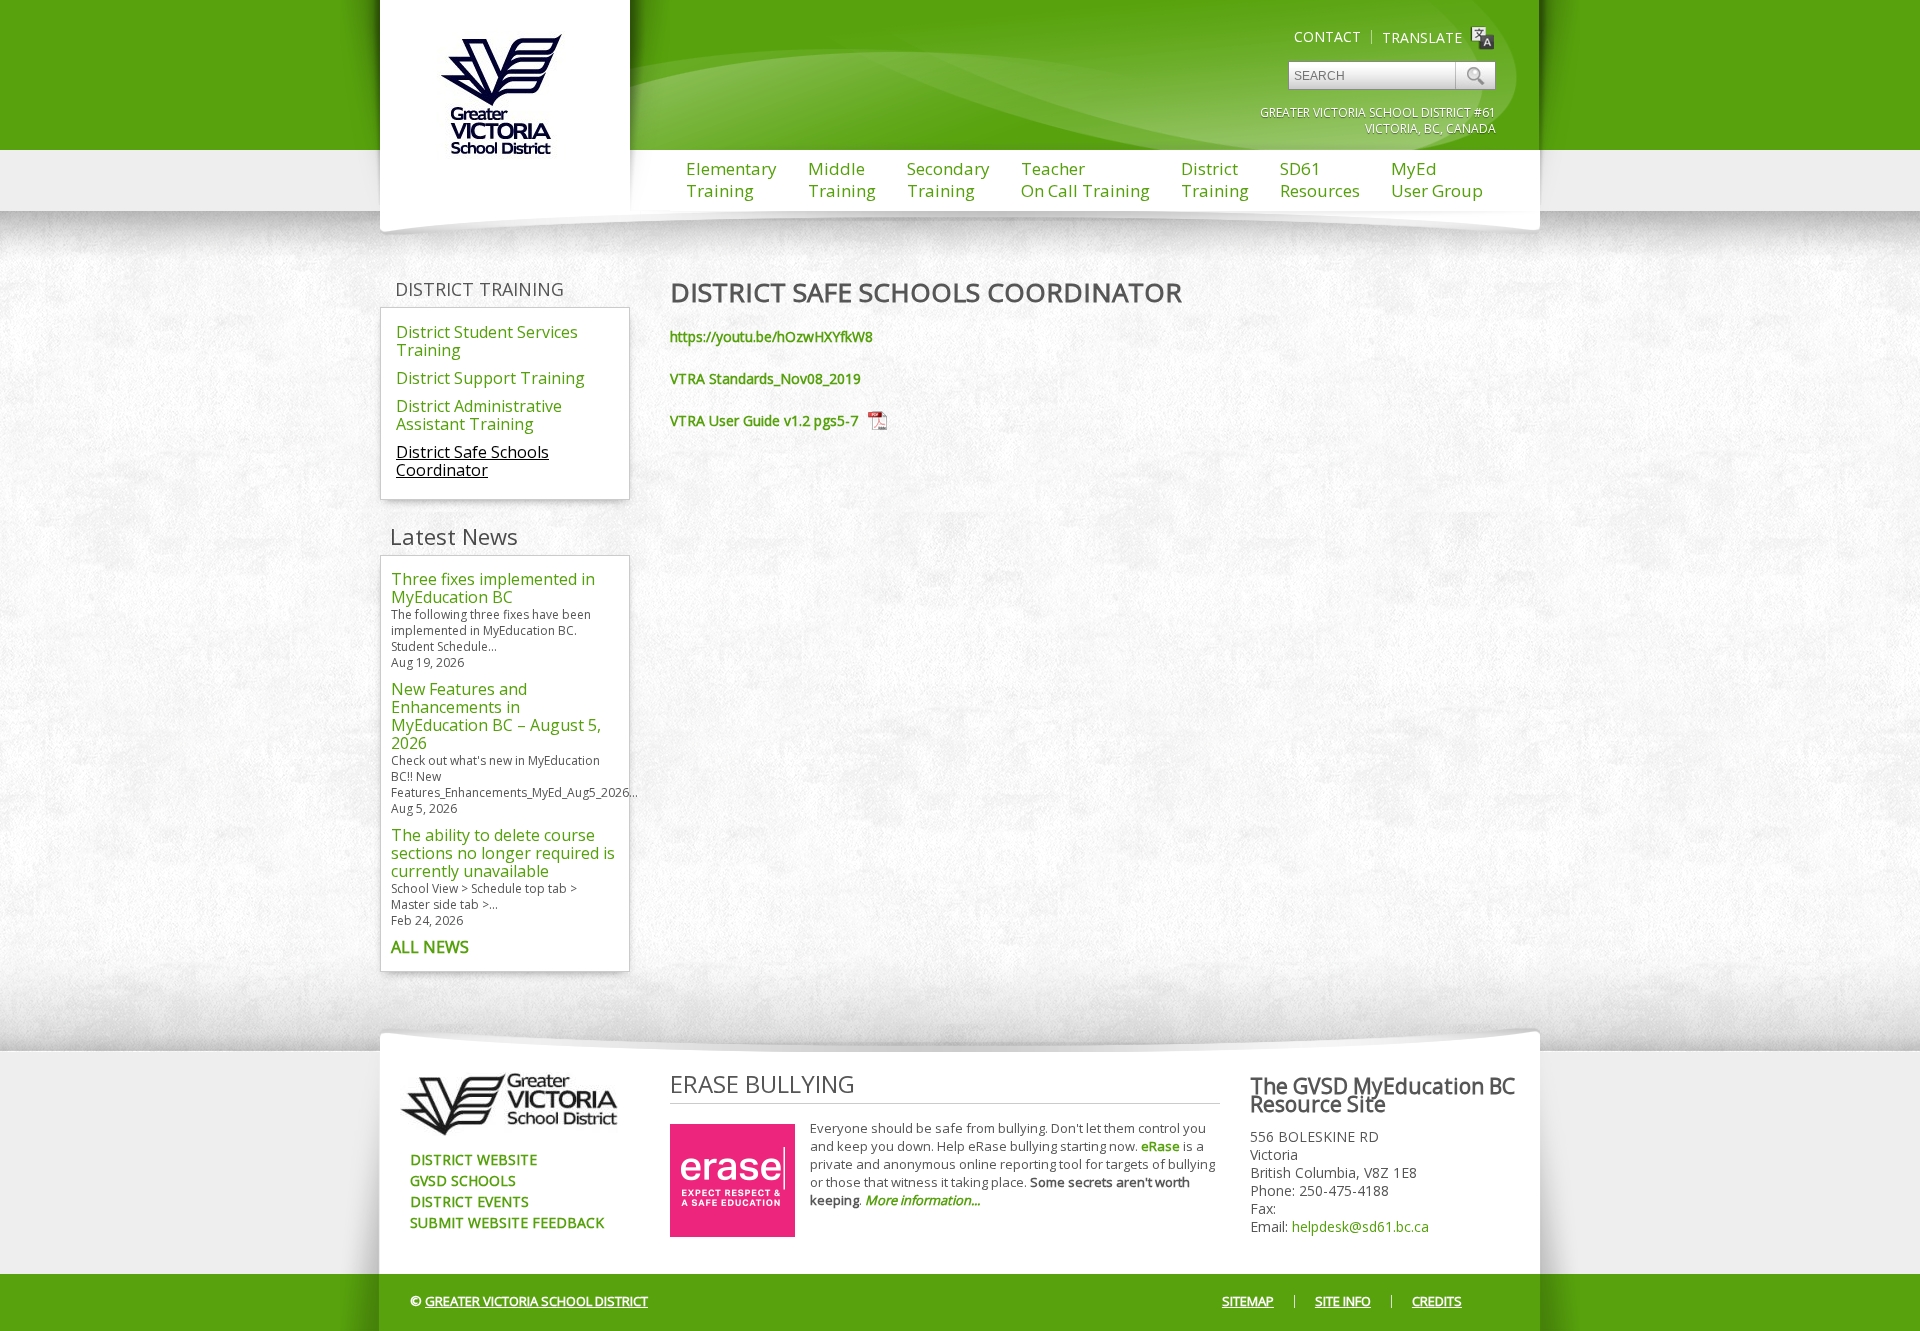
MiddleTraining (842, 179)
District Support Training (490, 378)
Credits (1437, 1301)
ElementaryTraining (731, 179)
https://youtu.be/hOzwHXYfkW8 (771, 336)
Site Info (1343, 1301)
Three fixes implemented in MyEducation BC (493, 588)
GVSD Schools (463, 1180)
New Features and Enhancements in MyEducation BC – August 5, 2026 (496, 716)
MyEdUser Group (1437, 179)
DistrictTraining (1215, 179)
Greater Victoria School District (536, 1301)
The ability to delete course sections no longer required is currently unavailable (503, 853)
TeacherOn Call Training (1085, 179)
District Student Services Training (487, 341)
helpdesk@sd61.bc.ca (1360, 1226)
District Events (469, 1201)
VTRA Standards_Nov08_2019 (765, 378)
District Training (479, 289)
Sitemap (1248, 1301)
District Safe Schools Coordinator (472, 461)
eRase (1160, 1146)
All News (430, 947)
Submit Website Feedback (507, 1222)
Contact (1327, 36)
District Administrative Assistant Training (479, 415)
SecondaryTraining (948, 179)
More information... (922, 1200)
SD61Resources (1320, 179)
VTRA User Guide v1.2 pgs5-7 (764, 420)
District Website (473, 1159)
